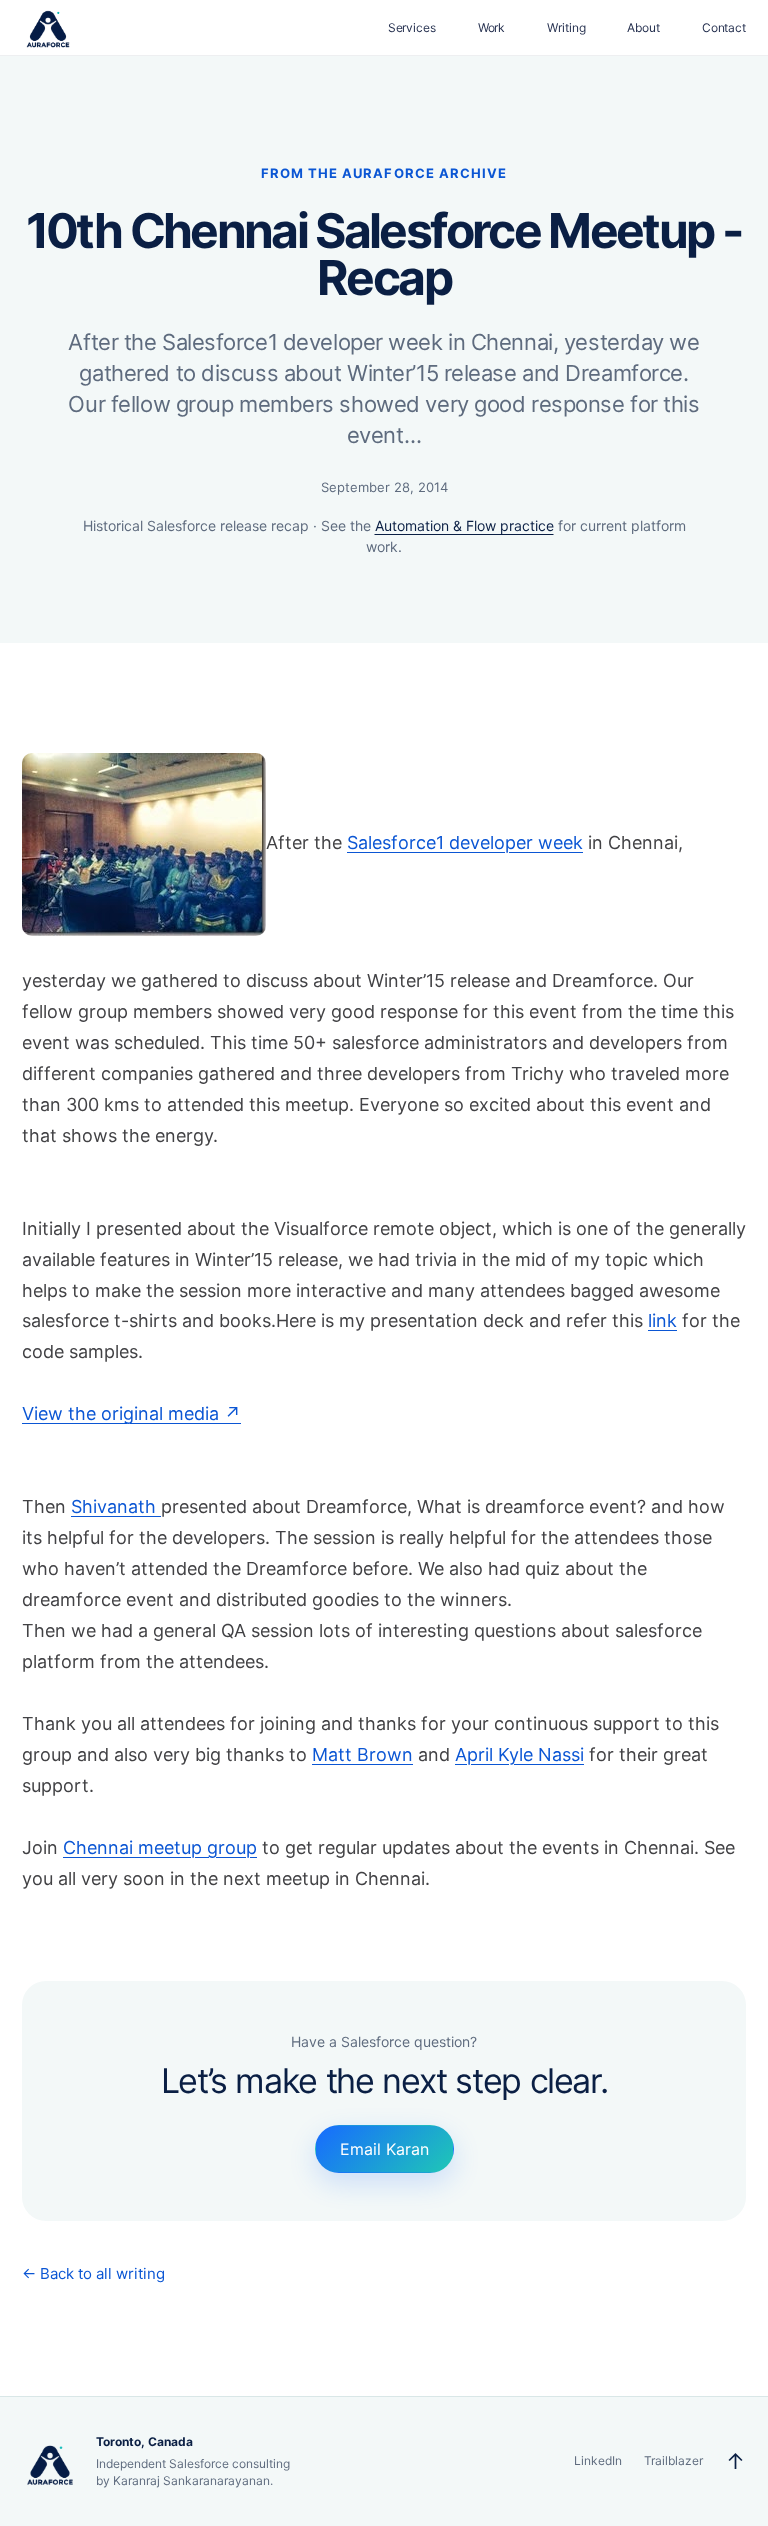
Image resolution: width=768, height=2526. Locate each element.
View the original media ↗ (131, 1413)
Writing (566, 27)
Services (412, 27)
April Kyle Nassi (519, 1754)
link (662, 1320)
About (643, 27)
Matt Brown (362, 1754)
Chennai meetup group (160, 1847)
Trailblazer (673, 2460)
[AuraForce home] (48, 28)
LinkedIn (598, 2460)
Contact (724, 27)
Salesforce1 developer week (465, 842)
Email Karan (384, 2149)
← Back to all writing (93, 2273)
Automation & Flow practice (464, 525)
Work (492, 27)
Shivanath (116, 1506)
